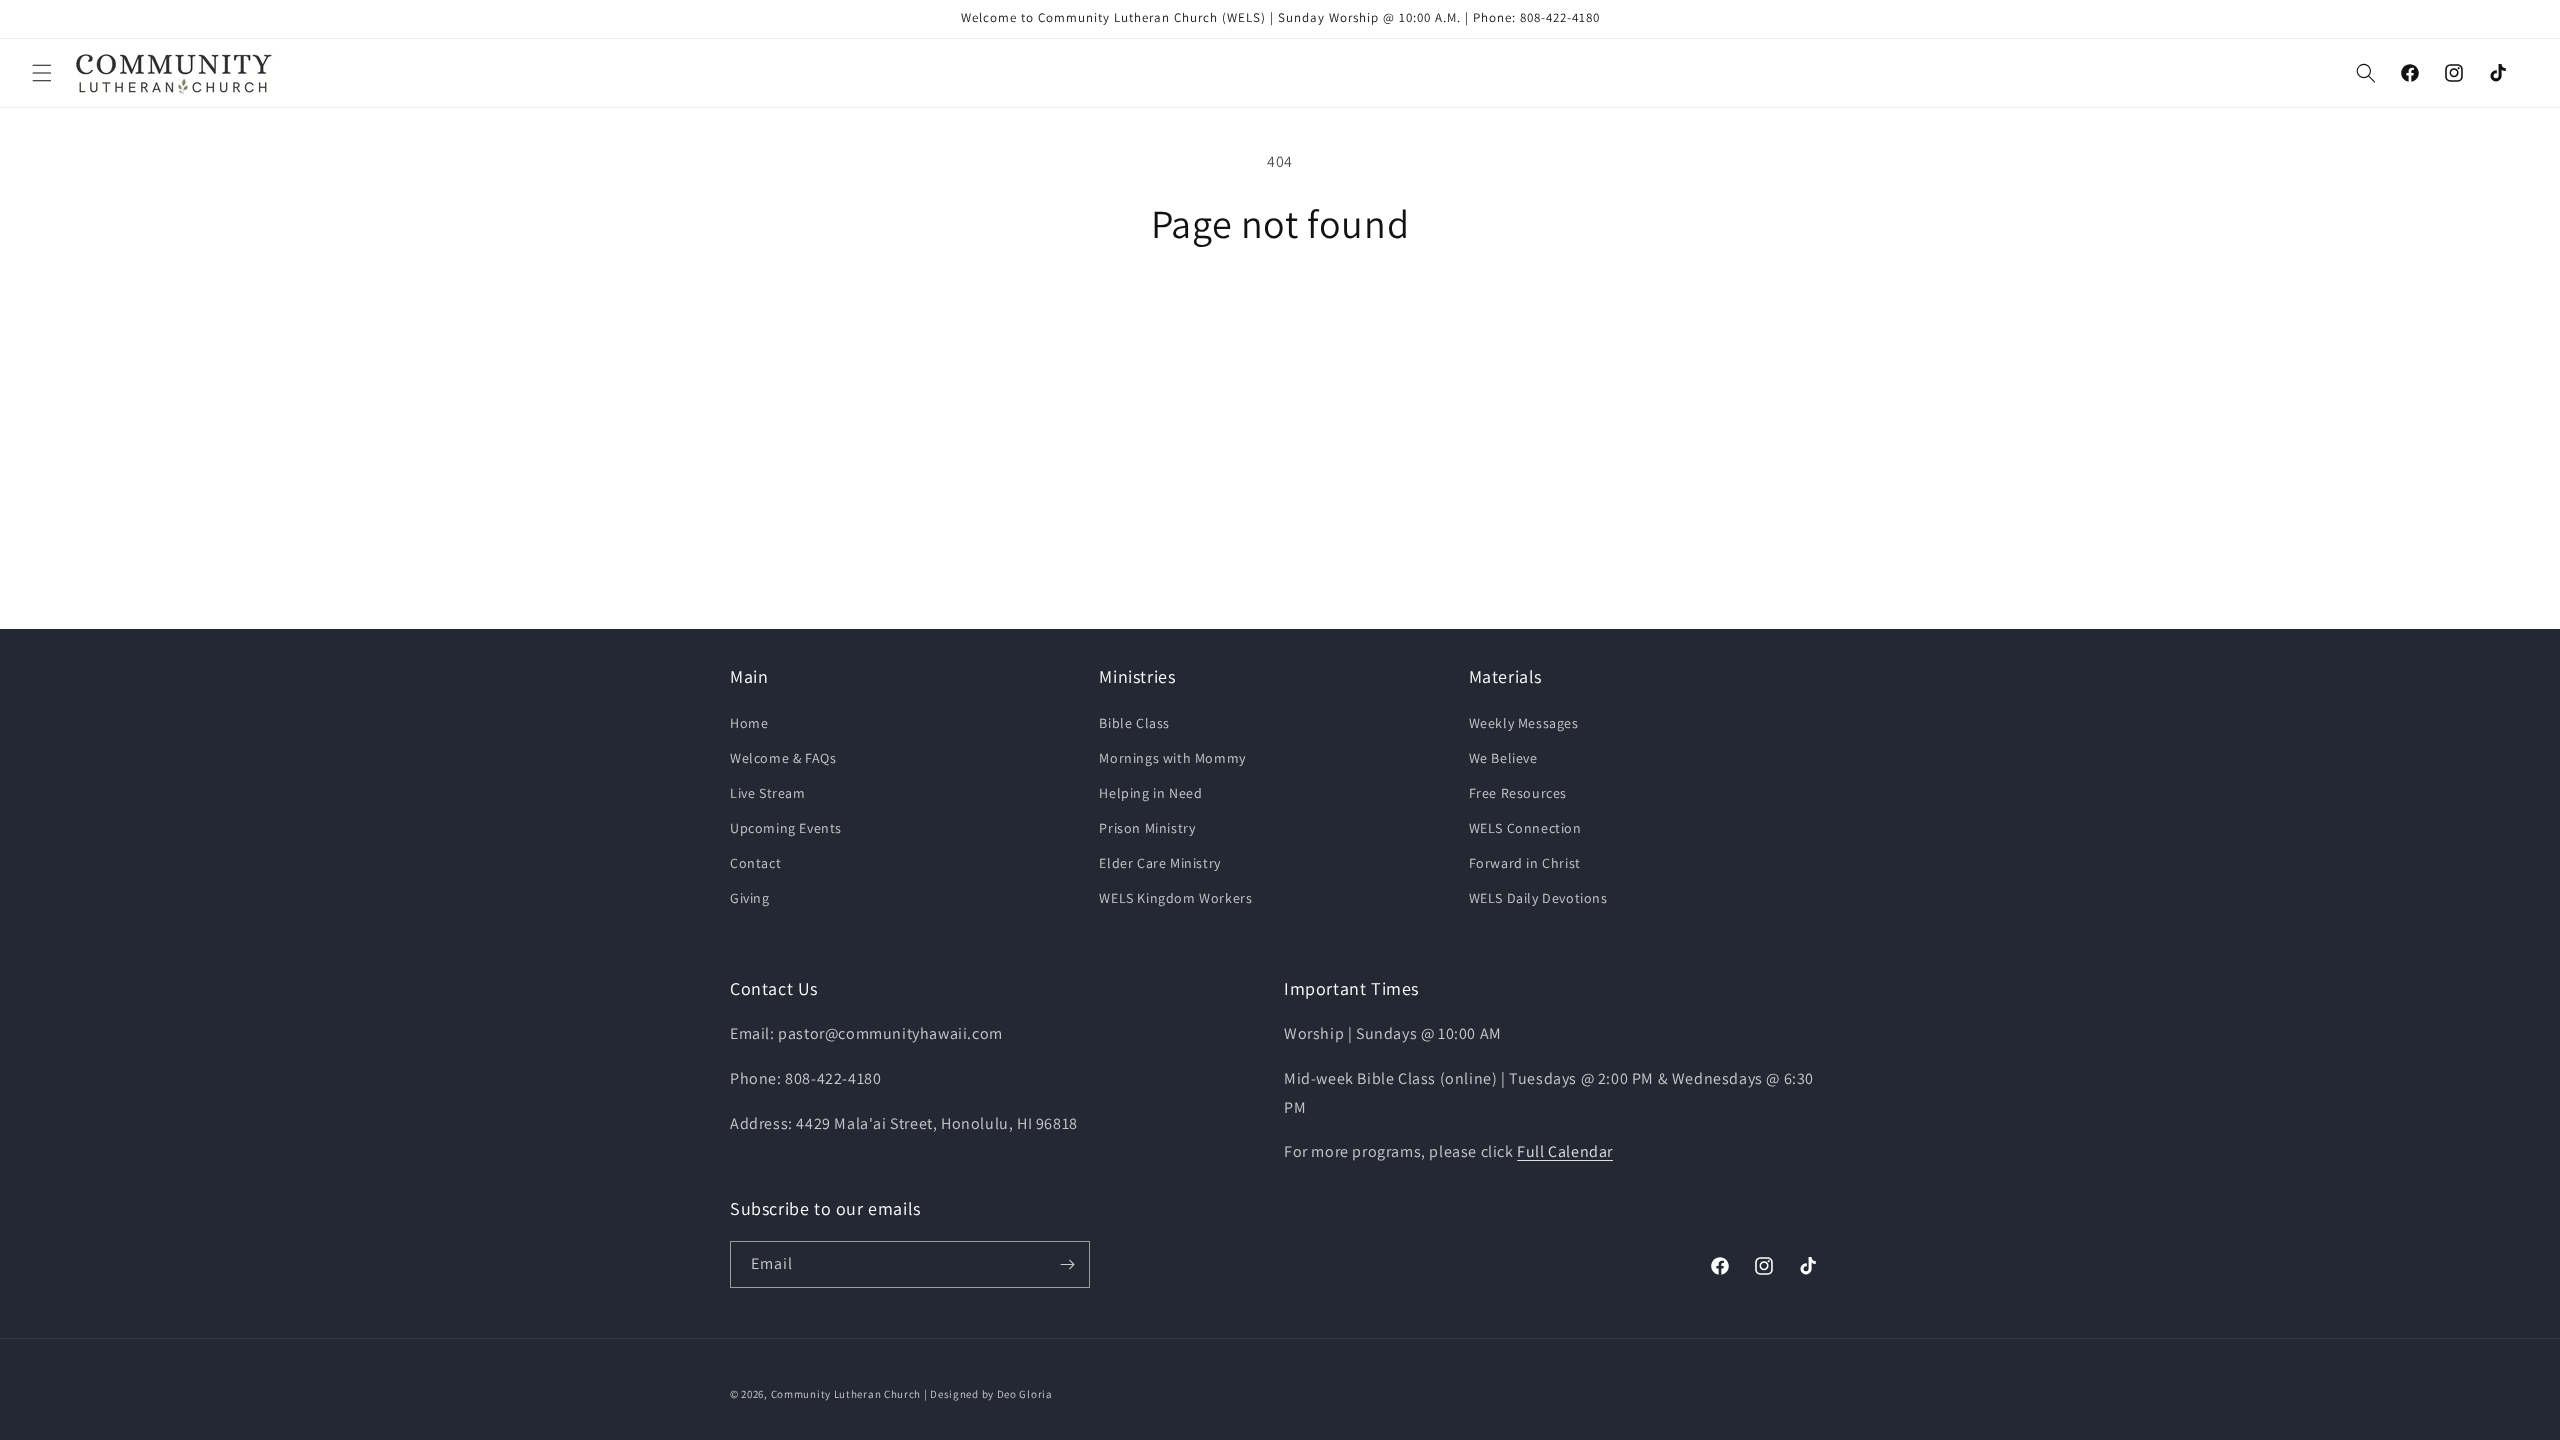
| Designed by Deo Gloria (988, 1394)
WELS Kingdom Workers (1175, 898)
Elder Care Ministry (1159, 863)
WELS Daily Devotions (1538, 898)
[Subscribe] (1067, 1264)
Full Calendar (1565, 1151)
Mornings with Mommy (1172, 758)
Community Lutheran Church (846, 1394)
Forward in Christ (1525, 863)
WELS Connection (1525, 828)
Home (749, 723)
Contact (755, 863)
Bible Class (1134, 723)
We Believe (1503, 758)
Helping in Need (1150, 793)
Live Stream (768, 793)
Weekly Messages (1524, 723)
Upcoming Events (786, 828)
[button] (42, 73)
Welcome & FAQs (783, 758)
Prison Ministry (1147, 828)
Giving (750, 898)
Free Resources (1518, 793)
